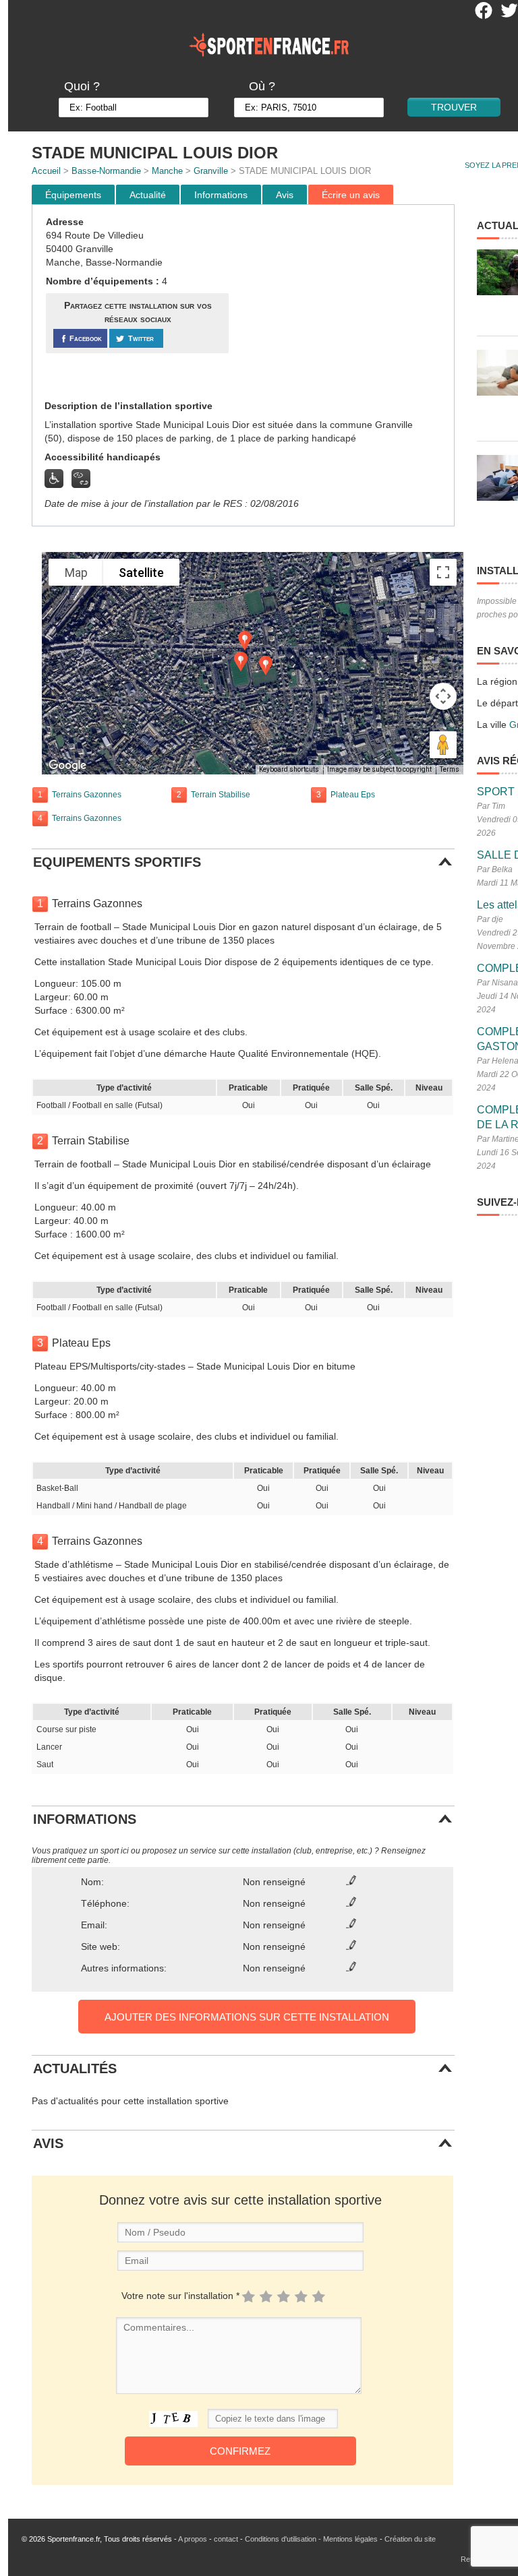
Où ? (262, 86)
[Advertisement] (343, 303)
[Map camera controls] (443, 696)
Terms (450, 769)
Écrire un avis (351, 195)
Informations (221, 195)
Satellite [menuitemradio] (141, 573)
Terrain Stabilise (221, 795)
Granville (211, 171)
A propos (193, 2539)
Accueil (46, 171)
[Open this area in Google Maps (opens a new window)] (67, 766)
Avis (285, 195)
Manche (167, 171)
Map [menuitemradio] (76, 573)
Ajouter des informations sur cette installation (247, 2017)
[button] (266, 666)
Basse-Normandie (106, 171)
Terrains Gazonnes (87, 795)
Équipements (73, 195)
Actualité (148, 195)
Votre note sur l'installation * (180, 2296)
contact (226, 2539)
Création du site (410, 2539)
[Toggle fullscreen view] (443, 572)
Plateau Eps (353, 795)
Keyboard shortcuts (289, 769)
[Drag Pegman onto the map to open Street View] (443, 745)
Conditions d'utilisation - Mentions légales (311, 2539)
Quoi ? (82, 86)
